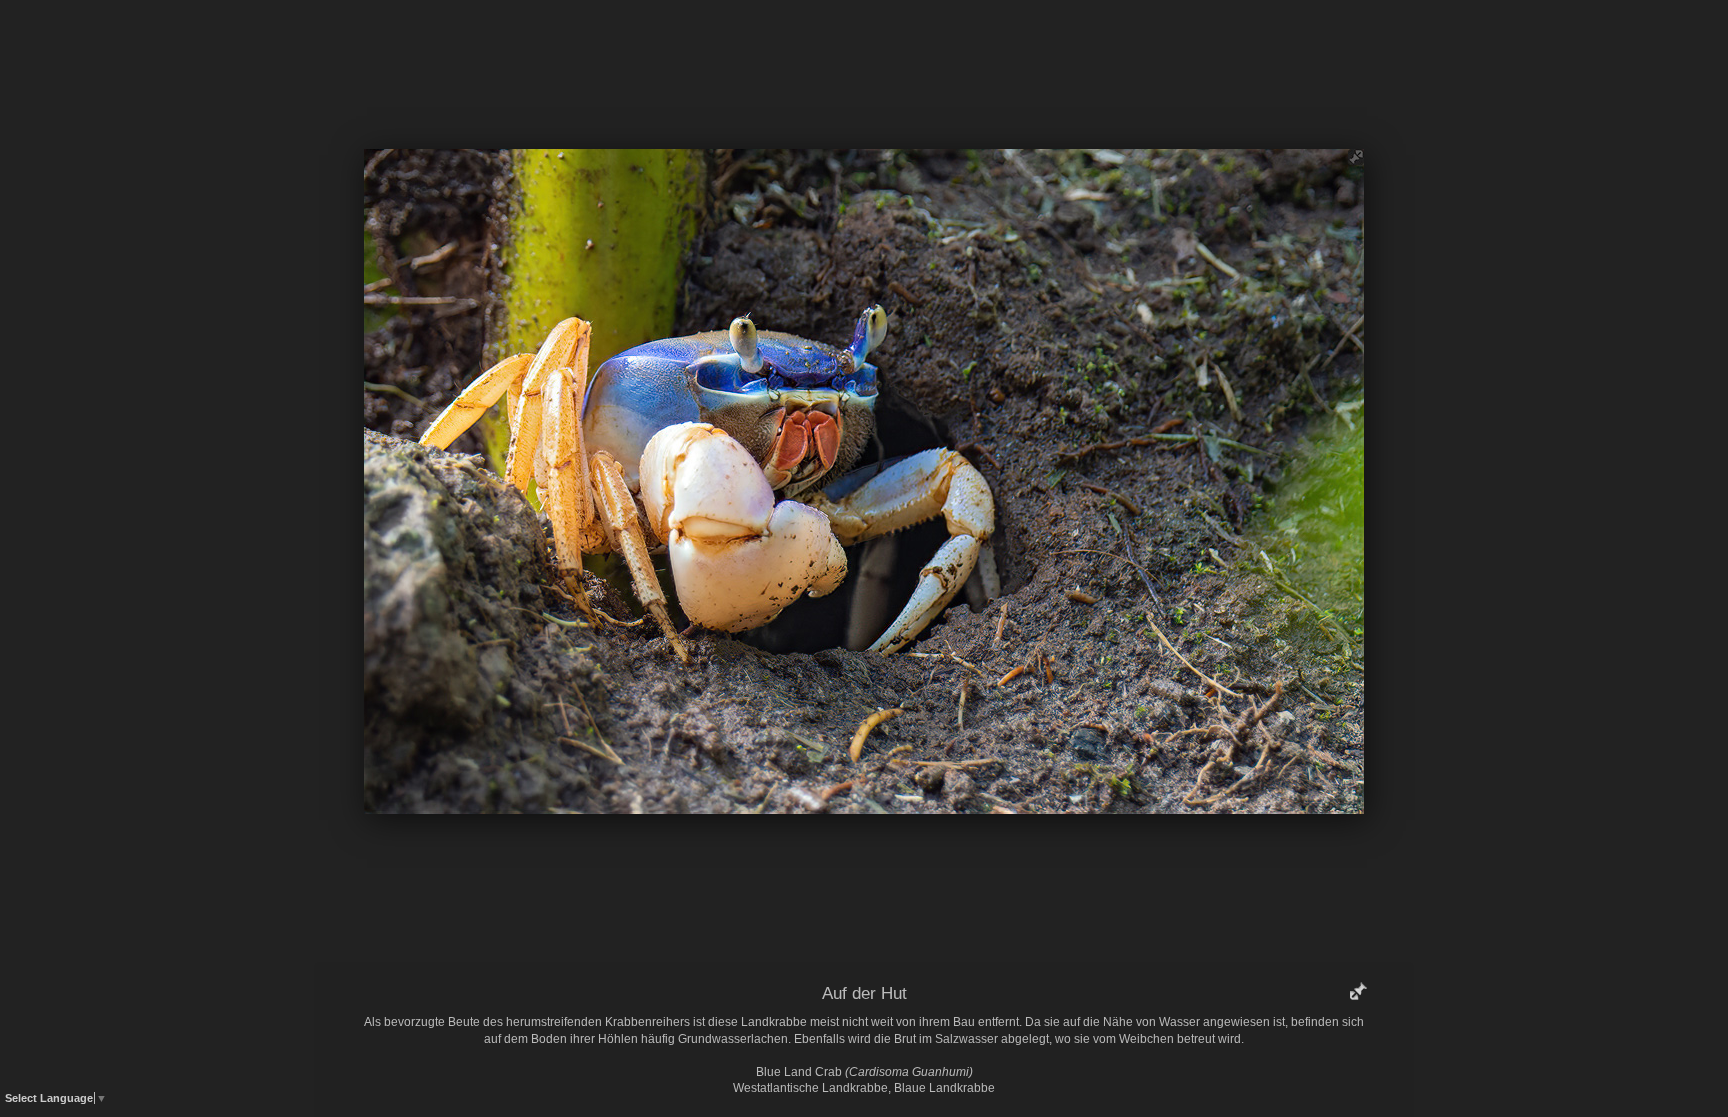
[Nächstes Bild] (1009, 45)
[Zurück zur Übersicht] (779, 45)
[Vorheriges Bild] (719, 45)
